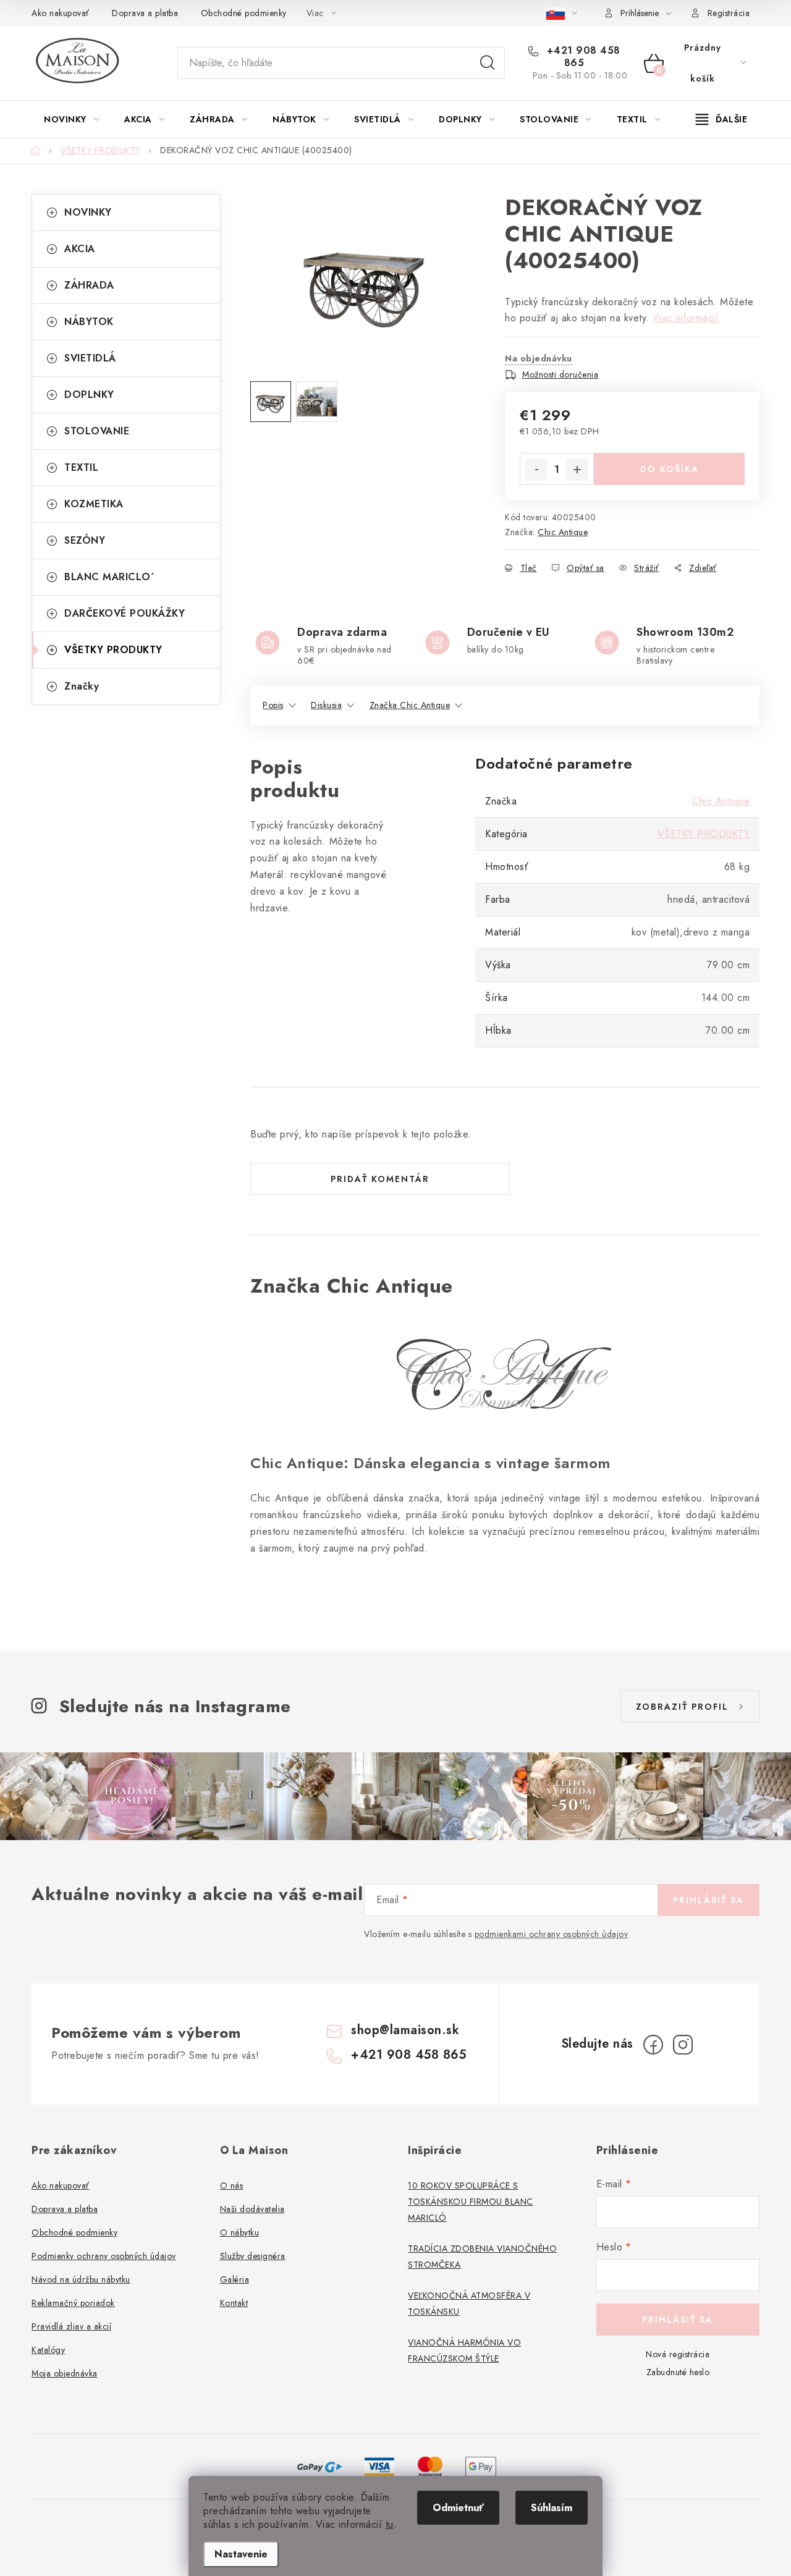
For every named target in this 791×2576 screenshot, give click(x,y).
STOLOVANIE (97, 431)
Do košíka (670, 469)
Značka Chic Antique (410, 705)
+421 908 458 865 (582, 57)
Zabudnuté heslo (678, 2372)
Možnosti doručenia (560, 374)
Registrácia (729, 13)
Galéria (235, 2279)
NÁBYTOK (89, 322)
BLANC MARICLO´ (109, 577)
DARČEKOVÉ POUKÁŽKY (125, 613)
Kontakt (234, 2303)
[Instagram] (683, 2045)
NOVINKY (88, 212)
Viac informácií (686, 318)
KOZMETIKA (94, 504)
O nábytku (240, 2232)
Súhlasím (552, 2508)
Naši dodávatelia (252, 2209)
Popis (273, 705)
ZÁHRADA (89, 285)
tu (390, 2524)
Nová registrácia (678, 2354)
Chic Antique (563, 532)
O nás (232, 2185)
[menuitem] (71, 119)
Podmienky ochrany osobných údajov (104, 2256)
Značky (82, 686)
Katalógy (48, 2350)
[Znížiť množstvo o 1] (536, 470)
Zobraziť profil (682, 1707)
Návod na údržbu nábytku (81, 2279)
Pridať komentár (380, 1179)
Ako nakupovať (61, 13)
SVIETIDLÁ (90, 358)
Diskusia (326, 705)
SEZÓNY (85, 540)
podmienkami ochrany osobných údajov (552, 1934)
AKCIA (80, 249)
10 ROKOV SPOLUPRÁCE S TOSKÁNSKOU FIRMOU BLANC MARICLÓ (471, 2202)
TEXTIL (81, 467)
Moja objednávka (65, 2373)
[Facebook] (653, 2045)
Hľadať (488, 63)
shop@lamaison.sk (405, 2030)
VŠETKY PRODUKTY (113, 650)
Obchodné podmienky (244, 13)
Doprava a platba (145, 13)
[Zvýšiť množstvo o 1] (577, 470)
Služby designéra (253, 2256)
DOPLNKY (89, 395)
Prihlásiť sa (709, 1900)
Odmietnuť (458, 2508)
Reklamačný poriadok (73, 2303)
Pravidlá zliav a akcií (71, 2326)
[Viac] (722, 119)
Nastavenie (241, 2554)
